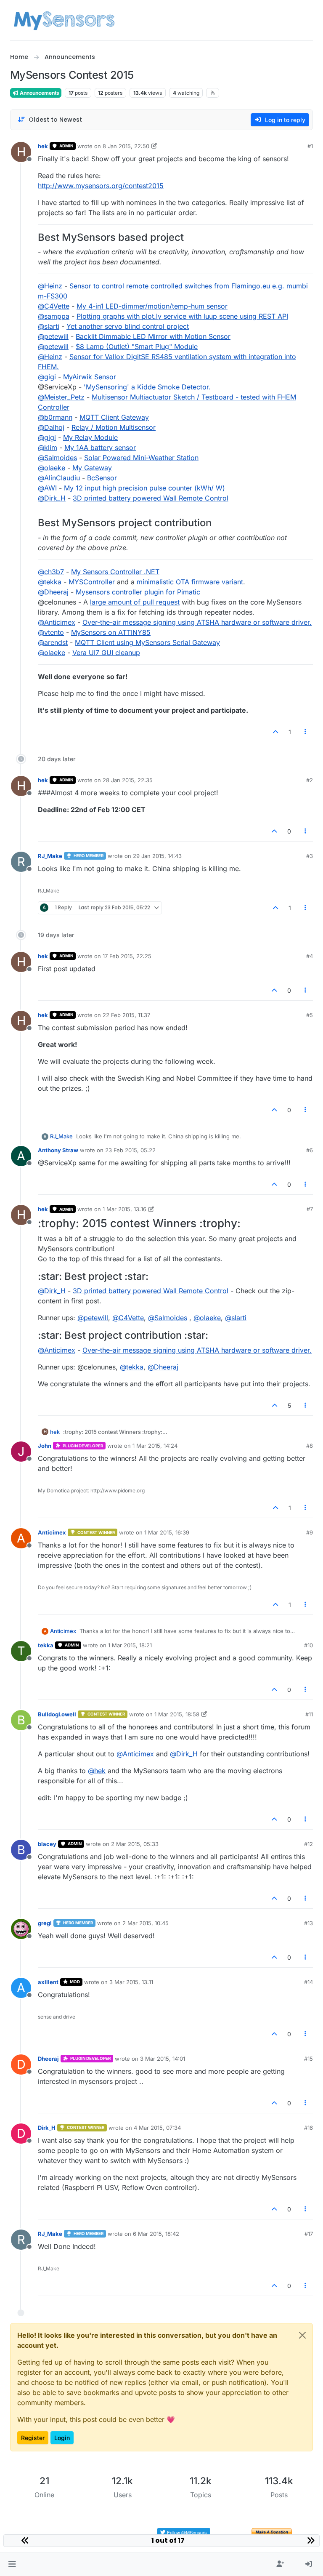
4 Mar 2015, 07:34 (157, 2128)
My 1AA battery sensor (100, 448)
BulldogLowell (57, 1714)
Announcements (39, 93)
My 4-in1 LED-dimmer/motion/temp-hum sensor (152, 306)
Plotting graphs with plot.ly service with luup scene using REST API (182, 316)
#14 (308, 1982)
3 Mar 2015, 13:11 (131, 1982)
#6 (310, 1150)
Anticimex (52, 1532)
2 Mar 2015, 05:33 (135, 1844)
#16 (308, 2128)
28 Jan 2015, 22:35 (128, 780)
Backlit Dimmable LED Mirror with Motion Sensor (153, 336)
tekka (46, 1645)
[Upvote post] (275, 732)
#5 (310, 1015)
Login (62, 2438)
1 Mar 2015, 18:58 (177, 1714)
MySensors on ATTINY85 (111, 632)
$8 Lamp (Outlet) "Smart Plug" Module (137, 346)
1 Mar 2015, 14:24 (155, 1446)
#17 (309, 2234)
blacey (47, 1844)
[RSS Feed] (213, 93)
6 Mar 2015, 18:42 (156, 2234)
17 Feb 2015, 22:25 (127, 956)
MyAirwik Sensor (90, 377)
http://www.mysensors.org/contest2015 (101, 186)
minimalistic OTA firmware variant (190, 582)
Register (33, 2438)
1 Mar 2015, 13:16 (124, 1209)
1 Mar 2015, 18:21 (130, 1645)
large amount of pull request (135, 602)
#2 (310, 780)
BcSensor (102, 478)
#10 (308, 1645)
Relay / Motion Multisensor (114, 427)
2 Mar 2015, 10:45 (146, 1923)
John (45, 1446)
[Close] (302, 2335)
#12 (308, 1844)
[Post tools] (306, 732)
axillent (48, 1982)
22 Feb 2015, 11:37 (126, 1015)
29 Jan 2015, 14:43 (157, 856)
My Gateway (92, 468)
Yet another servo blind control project (128, 326)
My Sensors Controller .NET (115, 572)
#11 (309, 1714)
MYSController (92, 582)
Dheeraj (48, 2059)
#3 (310, 856)
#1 (310, 146)
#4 (310, 956)
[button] (12, 2564)
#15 (308, 2059)
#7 (310, 1209)
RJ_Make (50, 856)
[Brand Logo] (64, 20)
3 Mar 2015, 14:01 (163, 2059)
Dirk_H (47, 2128)
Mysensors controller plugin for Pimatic (138, 592)
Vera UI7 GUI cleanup (106, 653)
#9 (310, 1532)
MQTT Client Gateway (114, 417)
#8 (310, 1446)
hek (43, 146)
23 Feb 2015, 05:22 (130, 1150)
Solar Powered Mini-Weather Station (141, 458)
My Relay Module (90, 437)
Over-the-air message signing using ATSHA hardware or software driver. (197, 622)
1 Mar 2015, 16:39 (167, 1532)
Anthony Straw (58, 1150)
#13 (308, 1923)
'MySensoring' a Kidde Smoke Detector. (147, 387)
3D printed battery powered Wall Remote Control (151, 498)
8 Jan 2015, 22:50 (126, 146)
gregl (45, 1923)
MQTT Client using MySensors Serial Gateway (147, 642)
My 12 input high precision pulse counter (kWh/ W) (144, 488)
